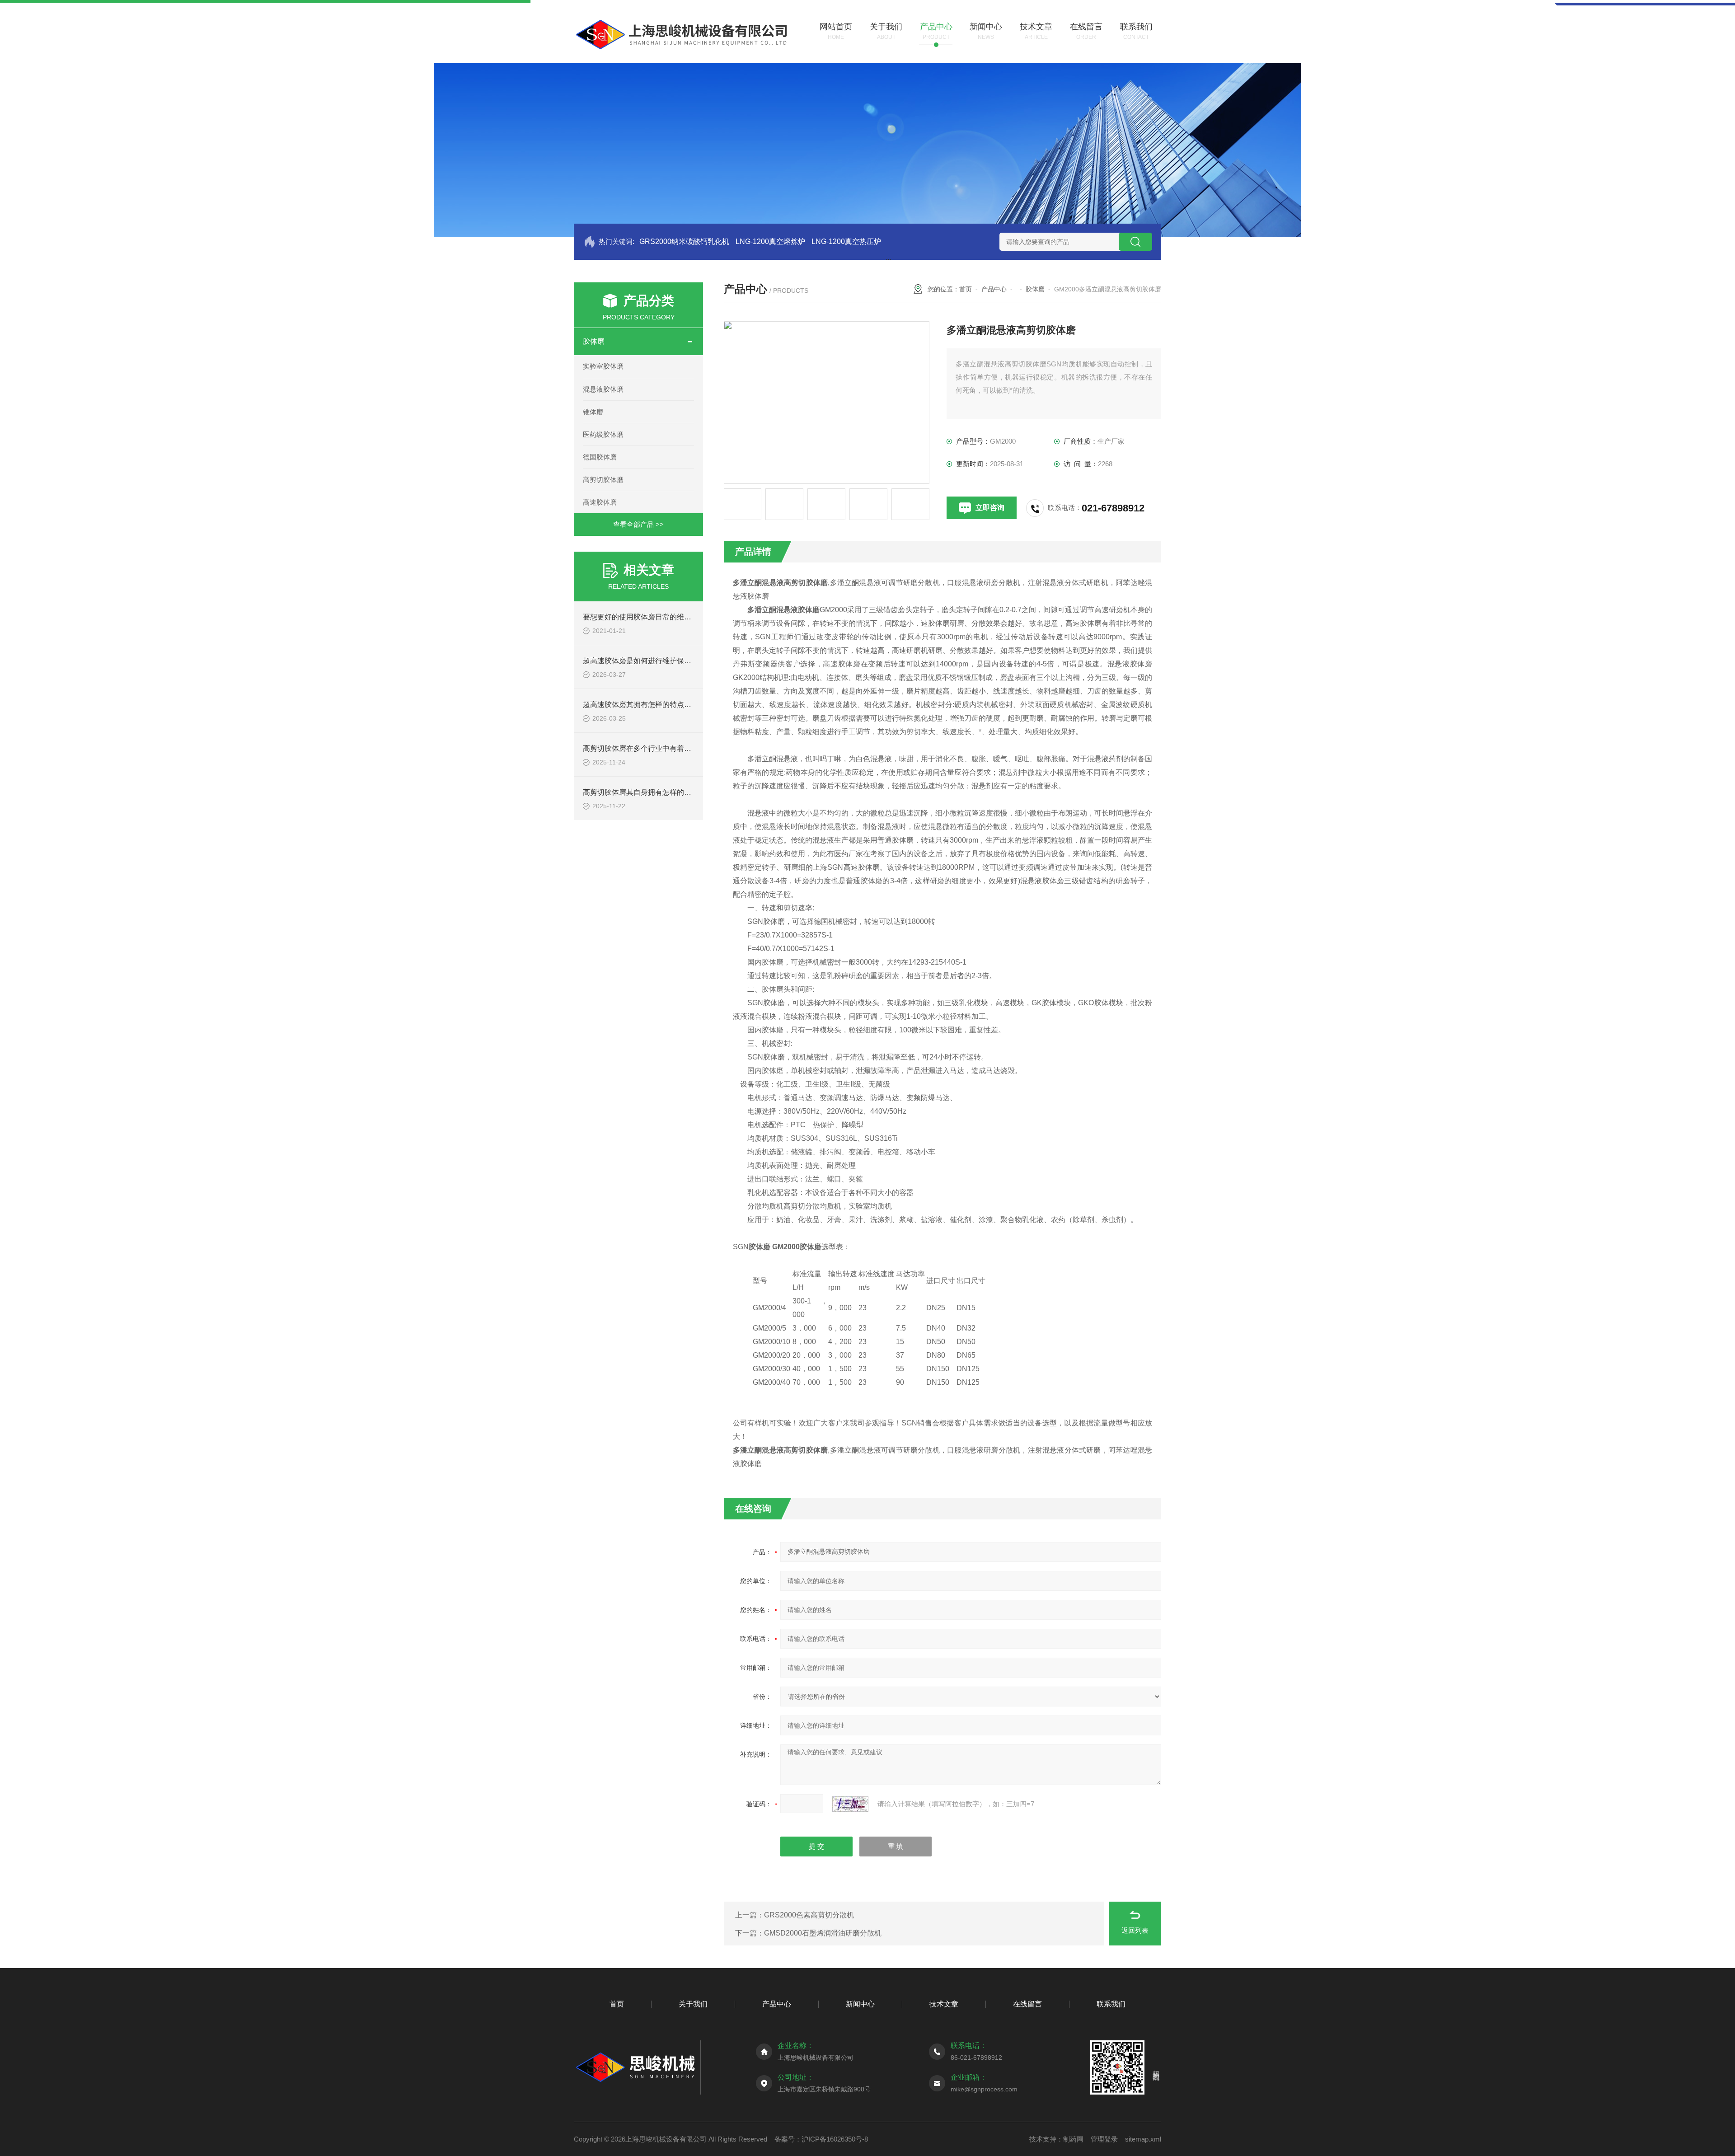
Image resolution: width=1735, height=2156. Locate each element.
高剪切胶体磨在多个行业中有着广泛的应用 (652, 748)
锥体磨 (593, 412)
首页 (966, 289)
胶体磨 (594, 341)
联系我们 (1111, 2004)
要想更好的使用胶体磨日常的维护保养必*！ (653, 617)
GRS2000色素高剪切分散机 (809, 1915)
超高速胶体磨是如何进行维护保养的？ (644, 661)
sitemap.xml (1143, 2139)
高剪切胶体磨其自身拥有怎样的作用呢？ (648, 792)
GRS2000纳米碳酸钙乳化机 (684, 241)
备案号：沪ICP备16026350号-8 (821, 2139)
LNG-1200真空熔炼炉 (770, 241)
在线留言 (1027, 2004)
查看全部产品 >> (638, 524)
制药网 (1073, 2139)
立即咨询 (990, 508)
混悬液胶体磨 (603, 389)
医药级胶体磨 (603, 434)
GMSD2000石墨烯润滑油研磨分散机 (823, 1933)
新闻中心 (860, 2004)
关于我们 (693, 2004)
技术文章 (944, 2004)
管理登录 (1104, 2139)
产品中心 (994, 289)
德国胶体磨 (600, 457)
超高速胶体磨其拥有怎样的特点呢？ (641, 705)
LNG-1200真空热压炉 (846, 241)
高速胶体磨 (600, 502)
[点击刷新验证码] (850, 1804)
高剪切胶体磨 (603, 480)
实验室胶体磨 (603, 366)
